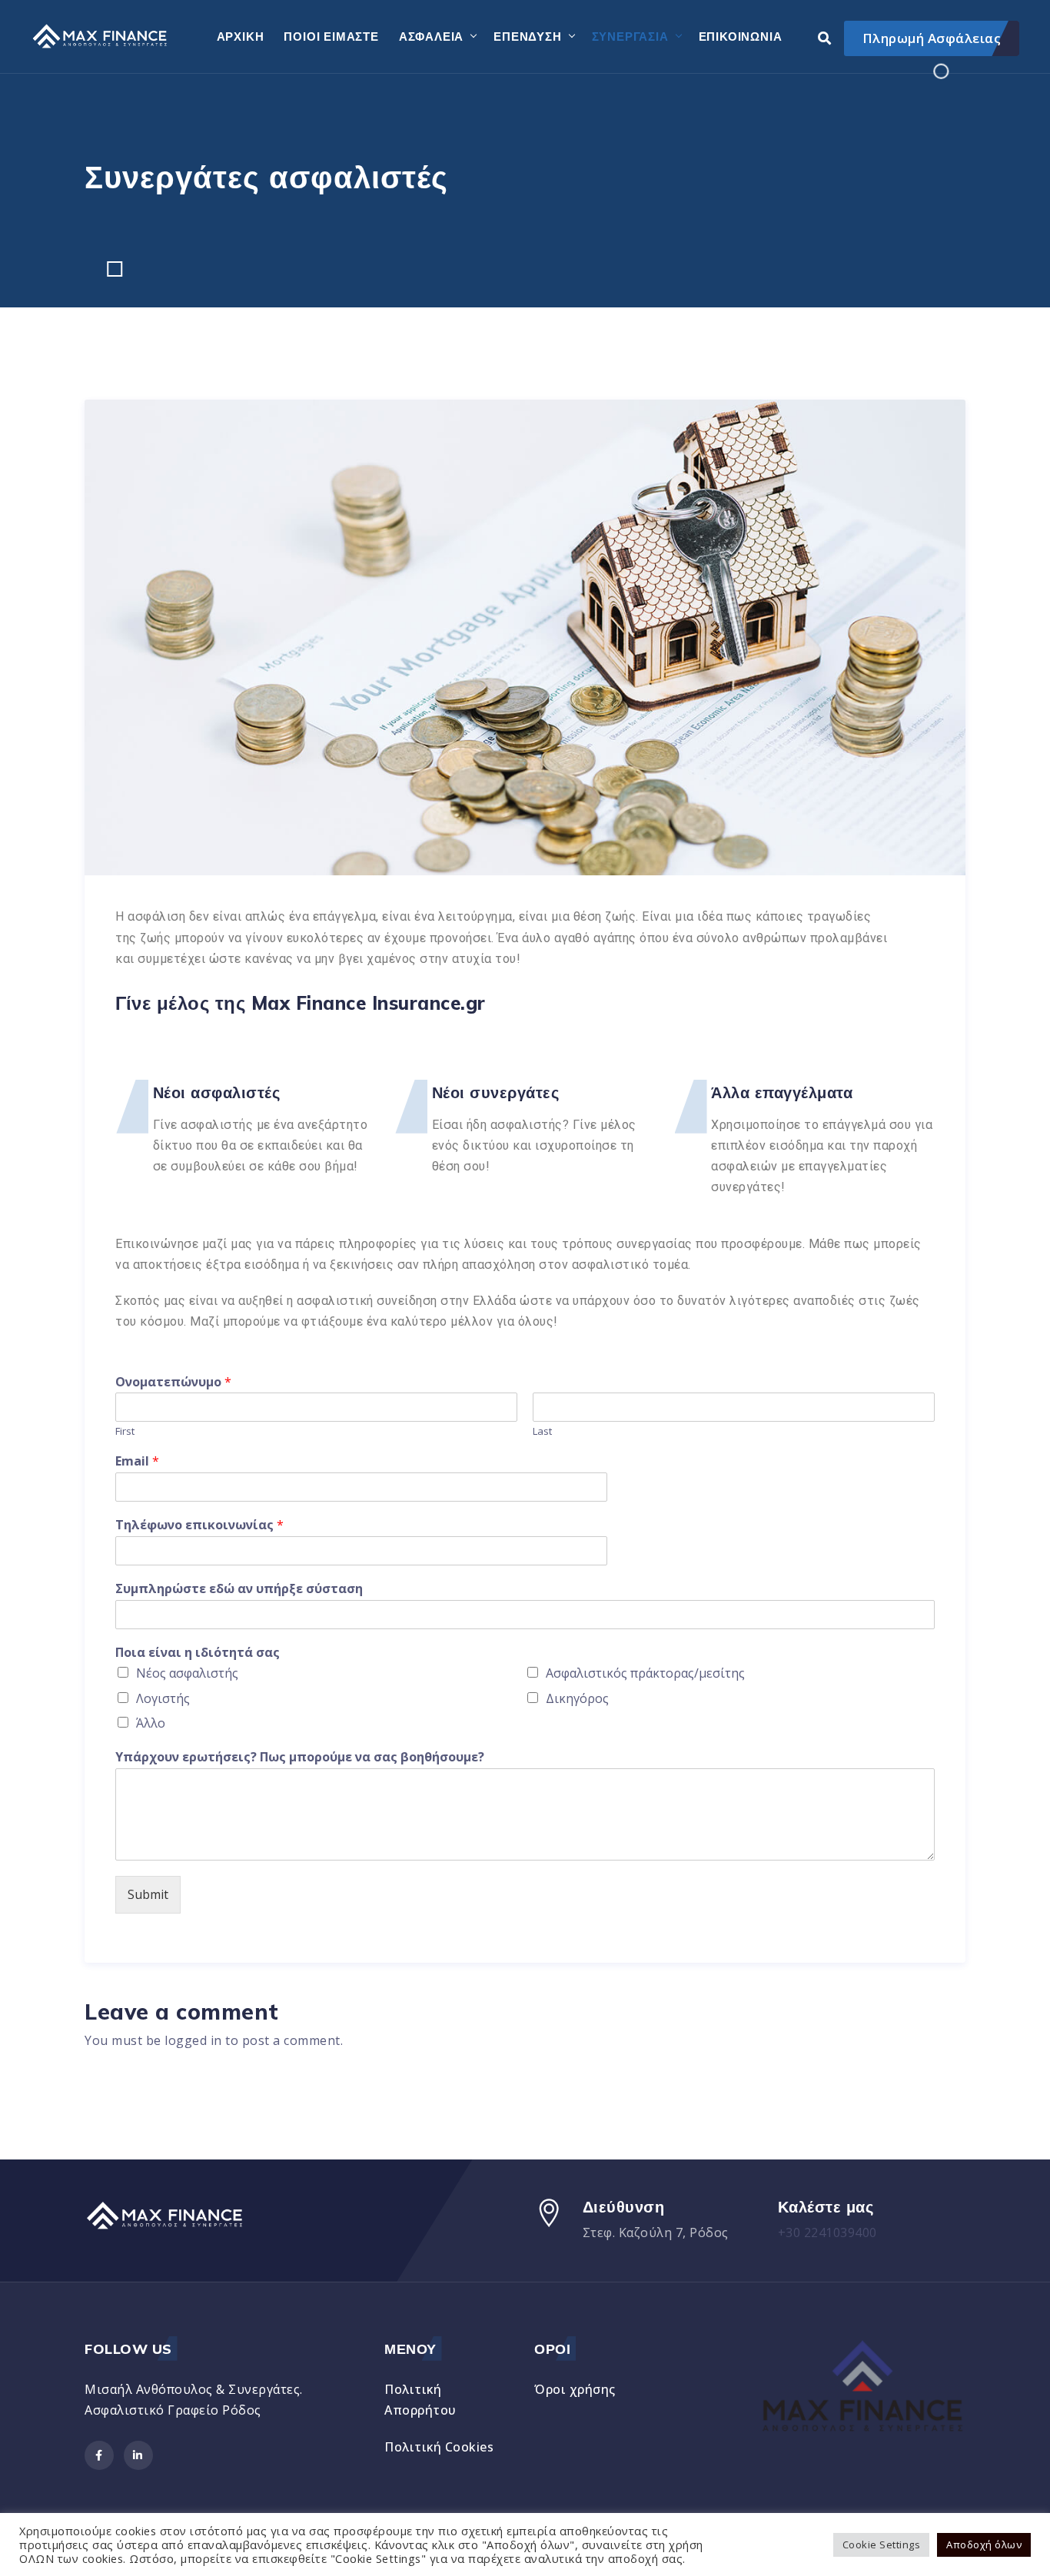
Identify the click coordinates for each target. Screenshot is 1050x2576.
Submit (148, 1894)
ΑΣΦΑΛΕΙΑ (431, 37)
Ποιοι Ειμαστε (331, 37)
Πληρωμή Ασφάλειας (932, 38)
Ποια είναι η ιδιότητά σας (198, 1653)
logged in (193, 2040)
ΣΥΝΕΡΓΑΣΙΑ (630, 37)
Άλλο (151, 1723)
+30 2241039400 (827, 2232)
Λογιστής (163, 1698)
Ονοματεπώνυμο (173, 1382)
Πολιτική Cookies (439, 2447)
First (125, 1431)
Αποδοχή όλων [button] (984, 2544)
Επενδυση (527, 37)
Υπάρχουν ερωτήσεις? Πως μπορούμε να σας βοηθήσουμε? (300, 1757)
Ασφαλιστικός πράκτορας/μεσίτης (645, 1673)
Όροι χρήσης (575, 2389)
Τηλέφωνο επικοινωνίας (199, 1525)
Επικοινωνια (741, 37)
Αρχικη (241, 37)
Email (137, 1461)
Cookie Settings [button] (882, 2544)
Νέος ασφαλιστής (187, 1673)
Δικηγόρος (577, 1698)
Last (542, 1431)
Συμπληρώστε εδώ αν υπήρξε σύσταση (239, 1589)
